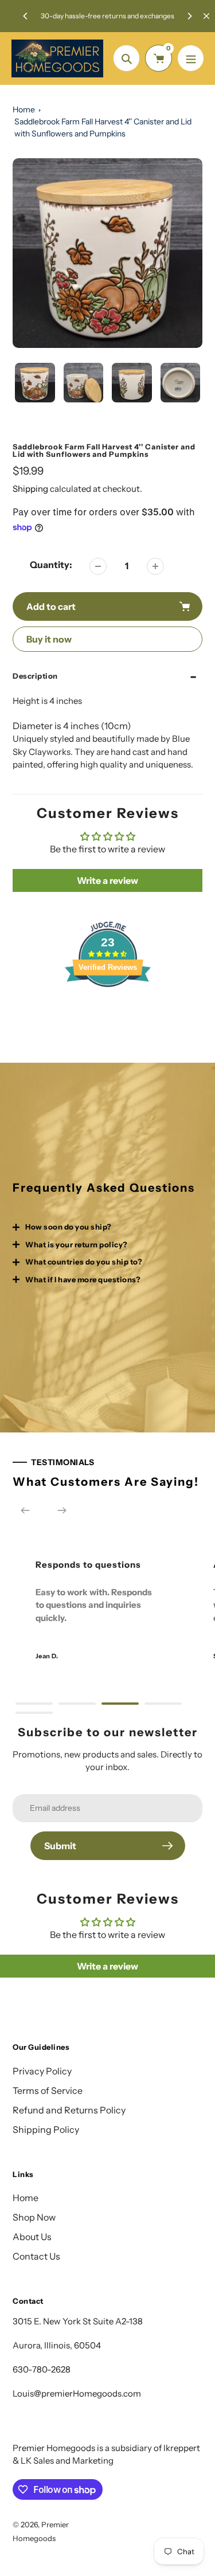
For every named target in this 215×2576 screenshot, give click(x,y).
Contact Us (36, 2256)
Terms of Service (48, 2090)
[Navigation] (191, 58)
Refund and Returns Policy (69, 2110)
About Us (32, 2237)
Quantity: (51, 565)
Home (24, 109)
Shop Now (34, 2217)
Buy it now (49, 639)
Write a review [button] (107, 880)
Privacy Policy (42, 2071)
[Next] (189, 16)
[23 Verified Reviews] (108, 1007)
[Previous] (26, 16)
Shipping (30, 489)
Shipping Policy (46, 2129)
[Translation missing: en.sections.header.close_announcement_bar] (206, 16)
